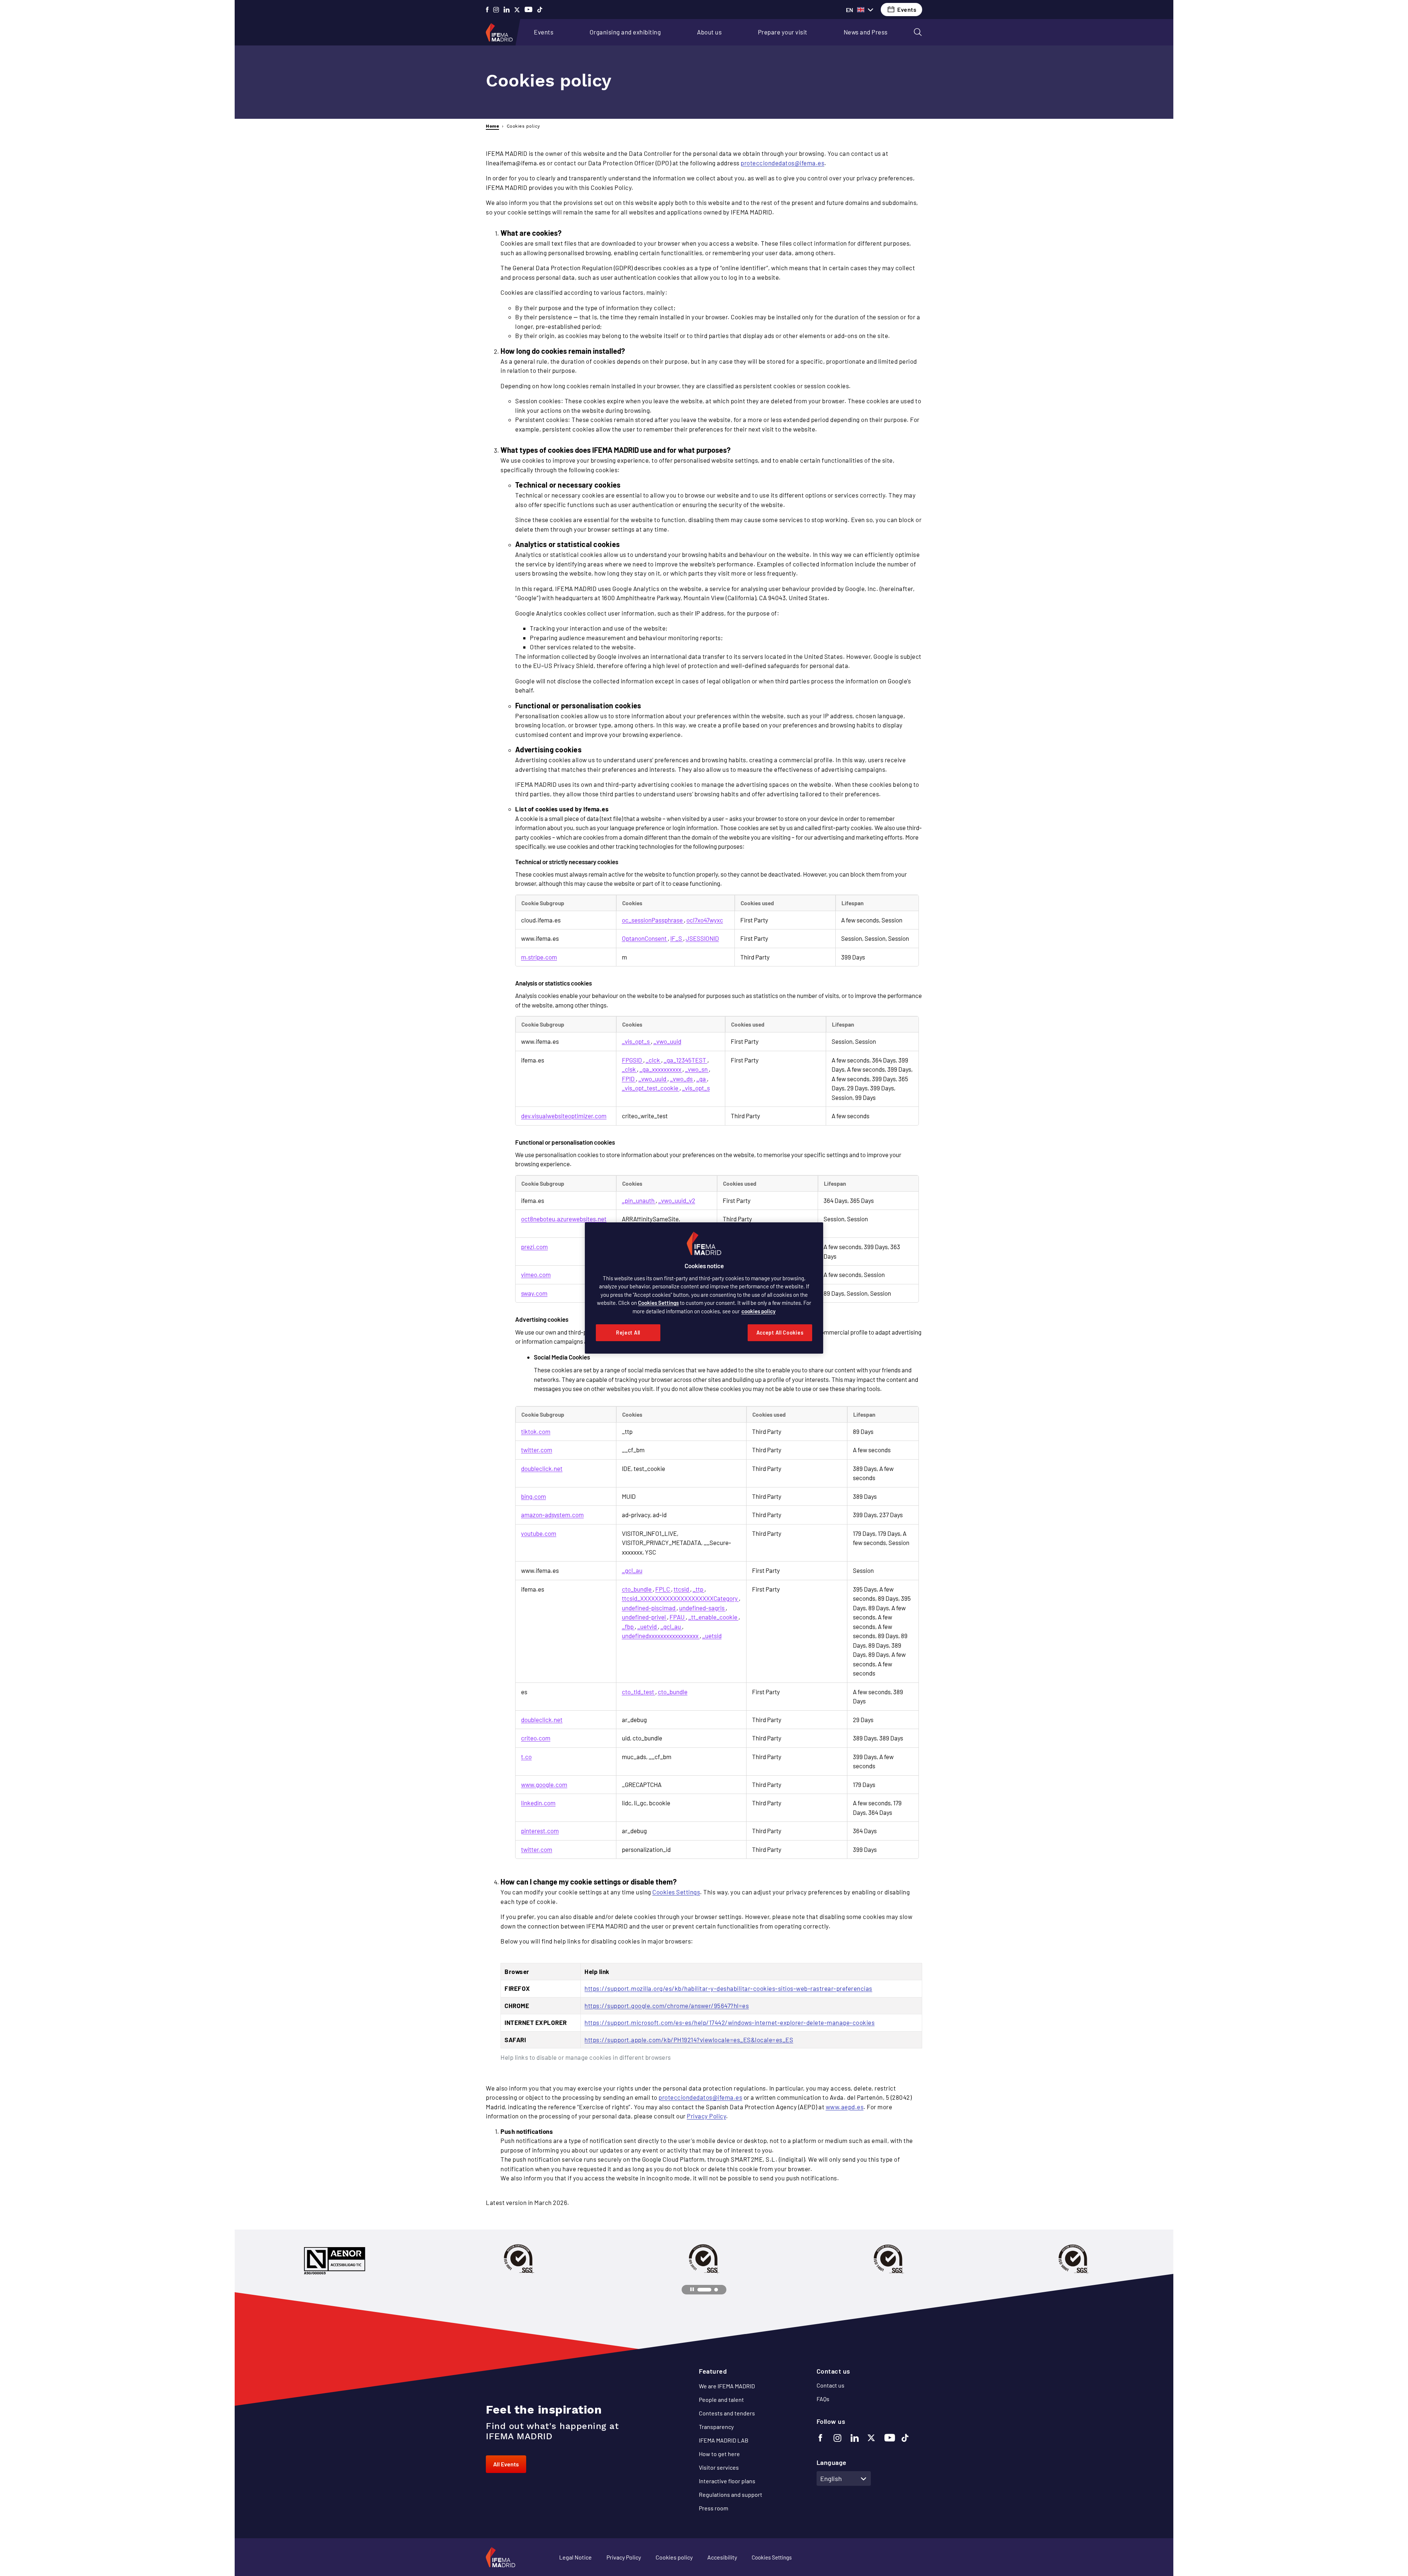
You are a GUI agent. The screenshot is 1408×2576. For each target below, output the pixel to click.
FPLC (663, 1589)
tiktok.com (536, 1431)
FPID (629, 1079)
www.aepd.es (845, 2107)
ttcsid (682, 1589)
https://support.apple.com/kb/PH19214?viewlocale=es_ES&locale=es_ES (689, 2040)
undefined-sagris (702, 1608)
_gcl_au (632, 1570)
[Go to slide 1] (704, 2290)
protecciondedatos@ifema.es (782, 163)
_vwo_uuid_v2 (677, 1200)
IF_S (677, 938)
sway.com (534, 1293)
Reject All (628, 1333)
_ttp (698, 1589)
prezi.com (534, 1247)
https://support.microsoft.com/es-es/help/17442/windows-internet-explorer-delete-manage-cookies (729, 2022)
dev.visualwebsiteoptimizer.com (564, 1116)
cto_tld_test (639, 1692)
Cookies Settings (676, 1892)
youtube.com (539, 1533)
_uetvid (648, 1626)
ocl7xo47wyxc (705, 920)
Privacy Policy (706, 2116)
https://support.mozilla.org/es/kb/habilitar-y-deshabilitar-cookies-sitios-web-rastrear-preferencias (728, 1988)
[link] (544, 32)
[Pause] (692, 2290)
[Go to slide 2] (716, 2290)
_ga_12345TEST (685, 1060)
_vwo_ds (682, 1079)
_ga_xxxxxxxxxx (661, 1069)
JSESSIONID (702, 938)
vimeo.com (536, 1274)
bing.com (533, 1496)
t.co (526, 1757)
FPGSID (632, 1060)
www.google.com (544, 1784)
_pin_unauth (639, 1200)
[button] (918, 32)
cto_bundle (637, 1589)
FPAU (678, 1617)
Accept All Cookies (780, 1333)
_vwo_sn (697, 1069)
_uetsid (712, 1636)
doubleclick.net (542, 1468)
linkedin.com (538, 1803)
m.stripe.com (539, 957)
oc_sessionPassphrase (653, 920)
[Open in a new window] (487, 10)
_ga (702, 1079)
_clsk (629, 1069)
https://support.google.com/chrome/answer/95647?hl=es (667, 2006)
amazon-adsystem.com (552, 1515)
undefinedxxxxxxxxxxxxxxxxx (661, 1636)
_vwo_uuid (667, 1041)
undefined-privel (644, 1617)
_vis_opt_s (636, 1041)
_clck (653, 1060)
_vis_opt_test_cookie (651, 1088)
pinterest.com (540, 1831)
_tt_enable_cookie (713, 1617)
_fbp (628, 1626)
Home (492, 126)
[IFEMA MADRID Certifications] (519, 2259)
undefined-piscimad (649, 1608)
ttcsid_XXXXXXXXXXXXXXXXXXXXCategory (680, 1598)
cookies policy (758, 1311)
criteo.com (536, 1738)
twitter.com (537, 1450)
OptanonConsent (645, 938)
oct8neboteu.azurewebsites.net (564, 1219)
